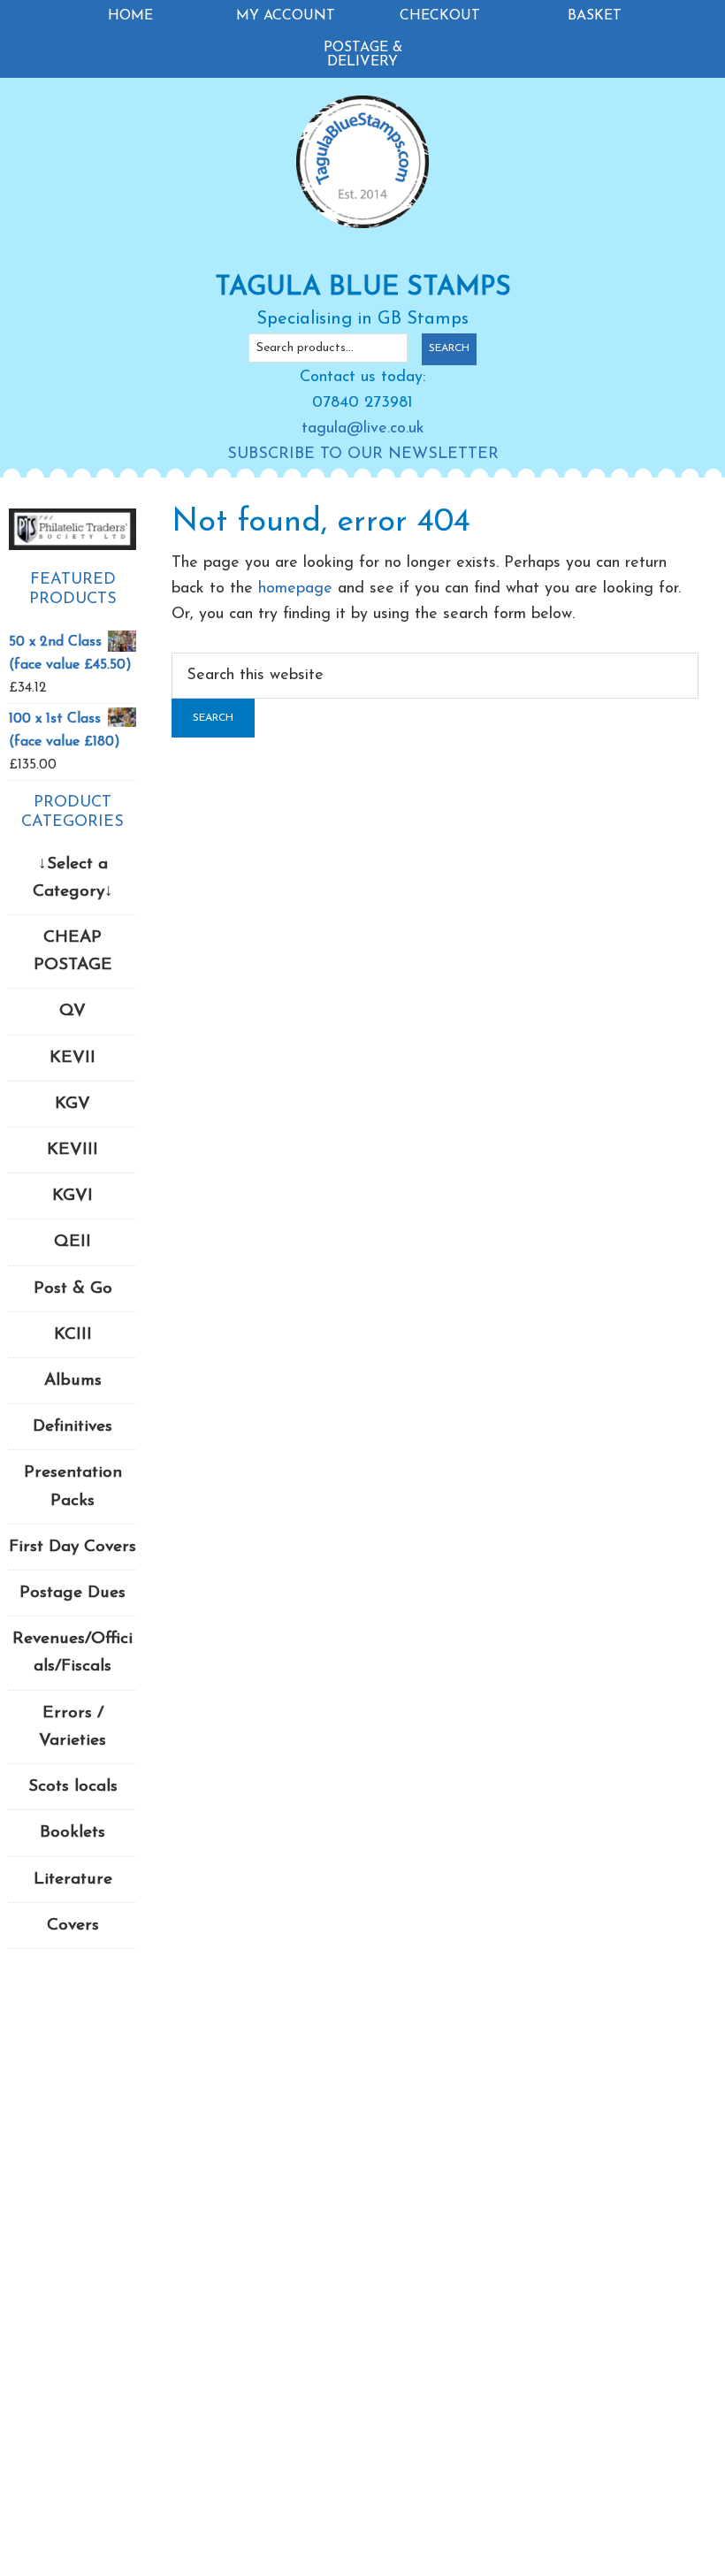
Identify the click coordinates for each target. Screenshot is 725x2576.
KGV (72, 1104)
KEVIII (72, 1150)
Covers (73, 1926)
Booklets (72, 1833)
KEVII (72, 1058)
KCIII (73, 1335)
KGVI (72, 1196)
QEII (72, 1242)
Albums (73, 1381)
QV (72, 1011)
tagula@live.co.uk (363, 429)
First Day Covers (72, 1547)
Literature (73, 1880)
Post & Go (73, 1289)
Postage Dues (72, 1593)
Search (449, 348)
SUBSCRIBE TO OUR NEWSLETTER (363, 455)
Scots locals (73, 1787)
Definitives (72, 1427)
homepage (295, 589)
